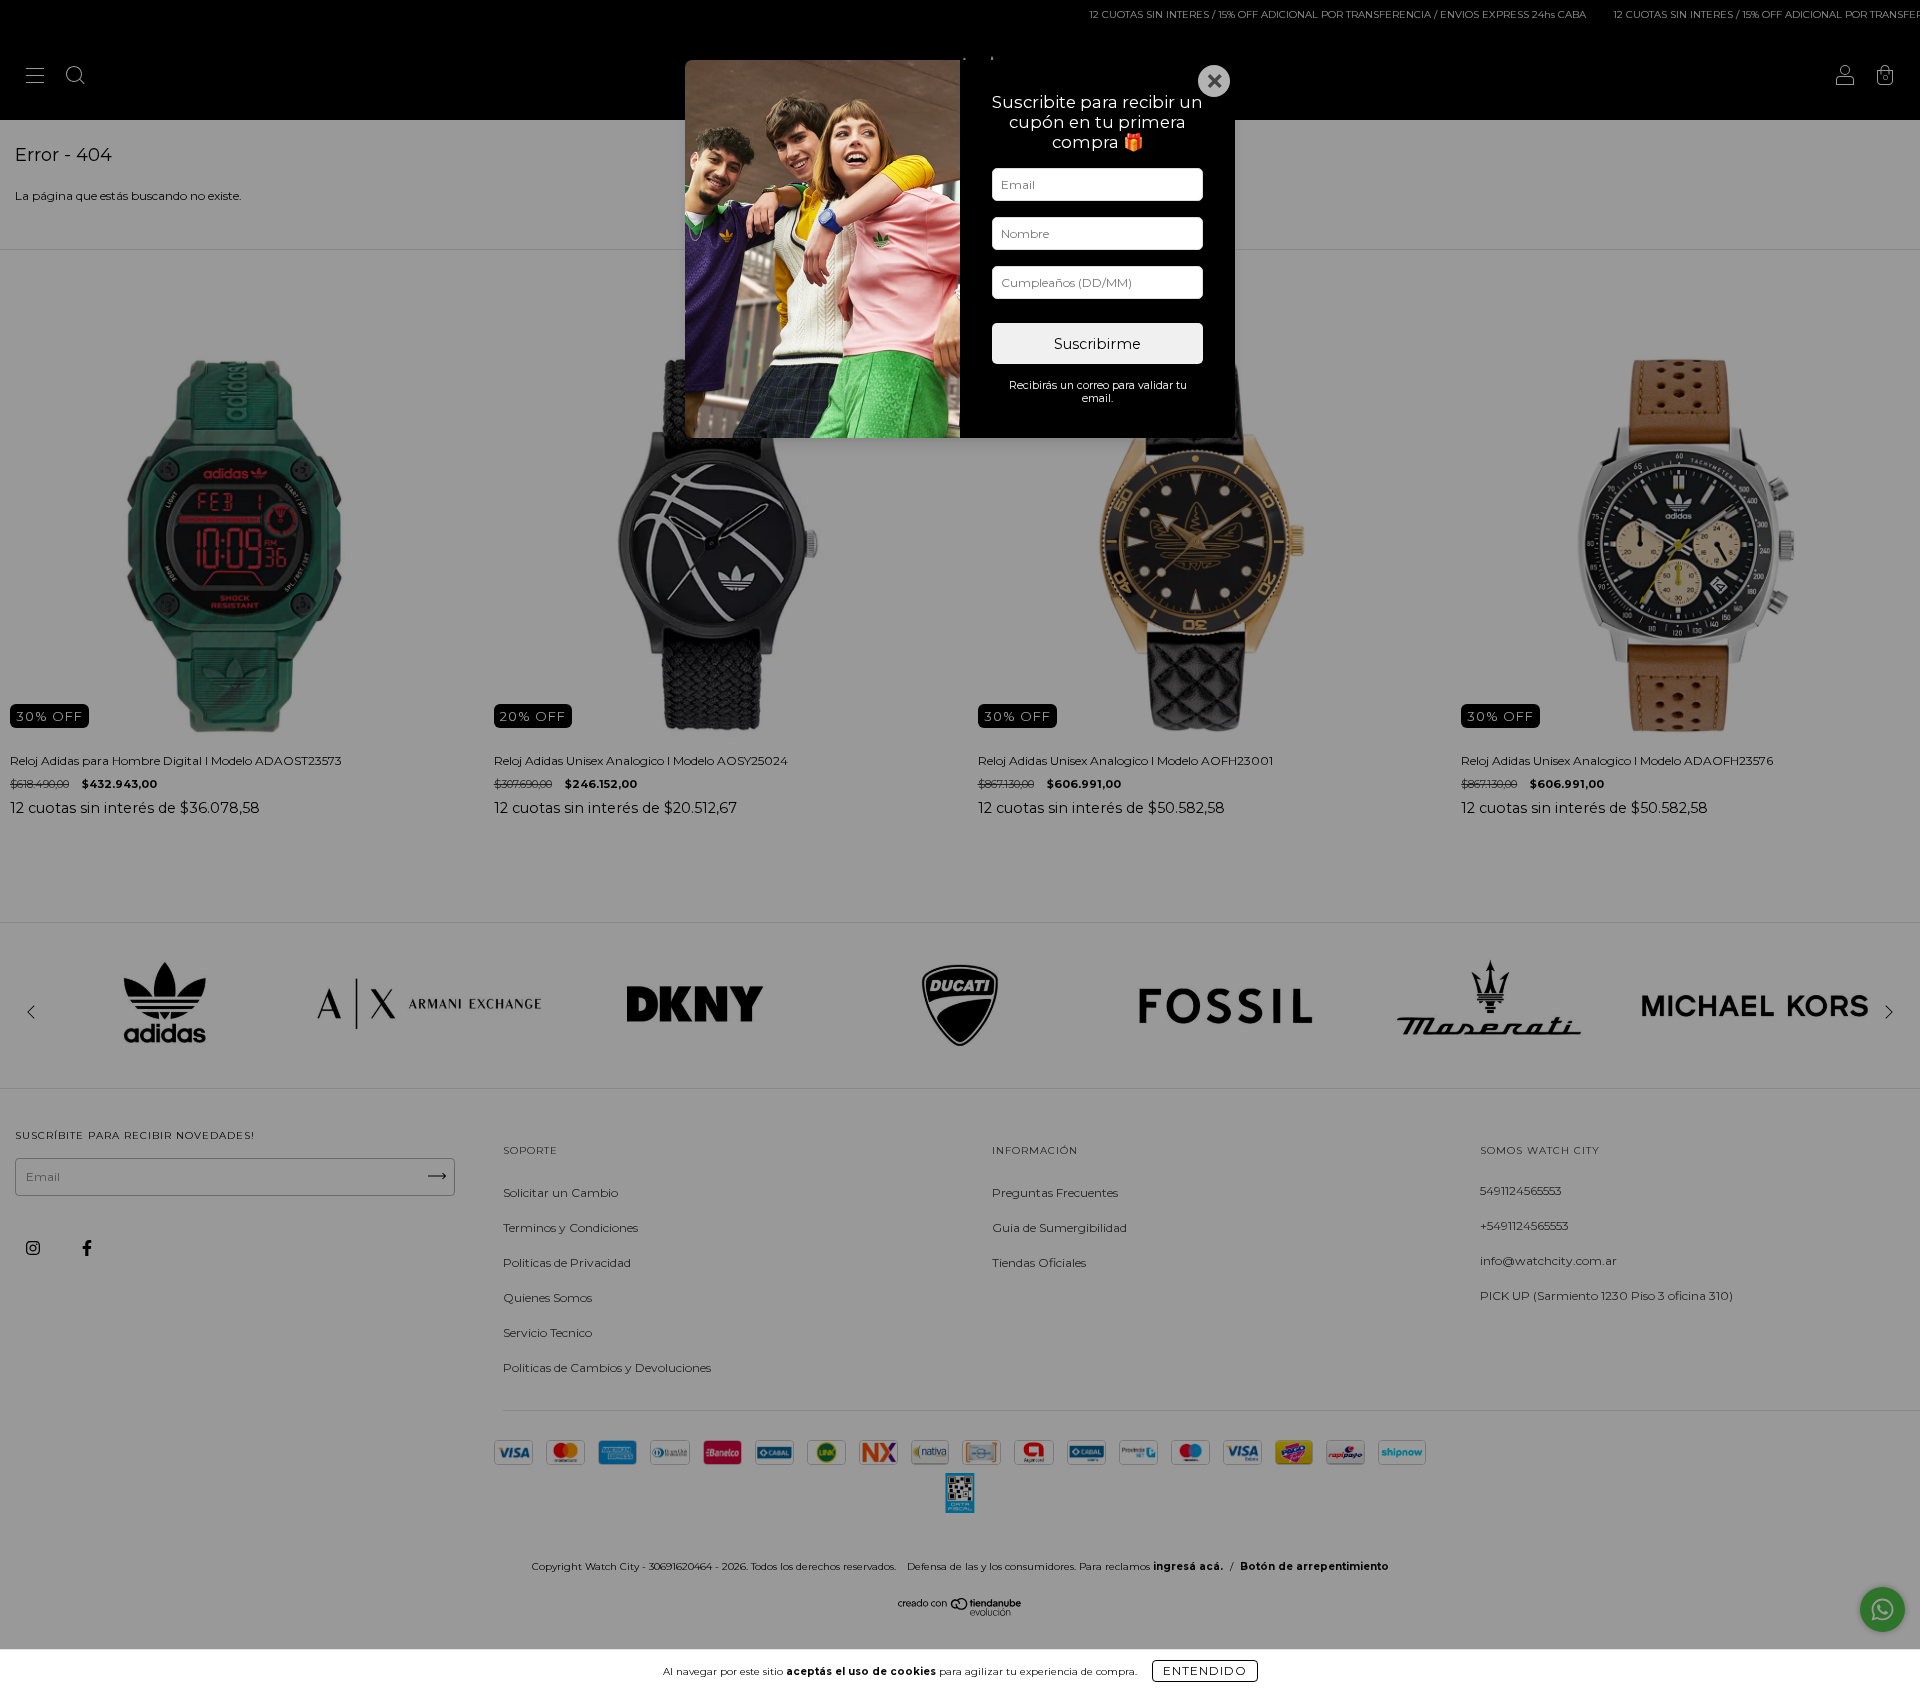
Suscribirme (1097, 344)
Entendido (1205, 1670)
